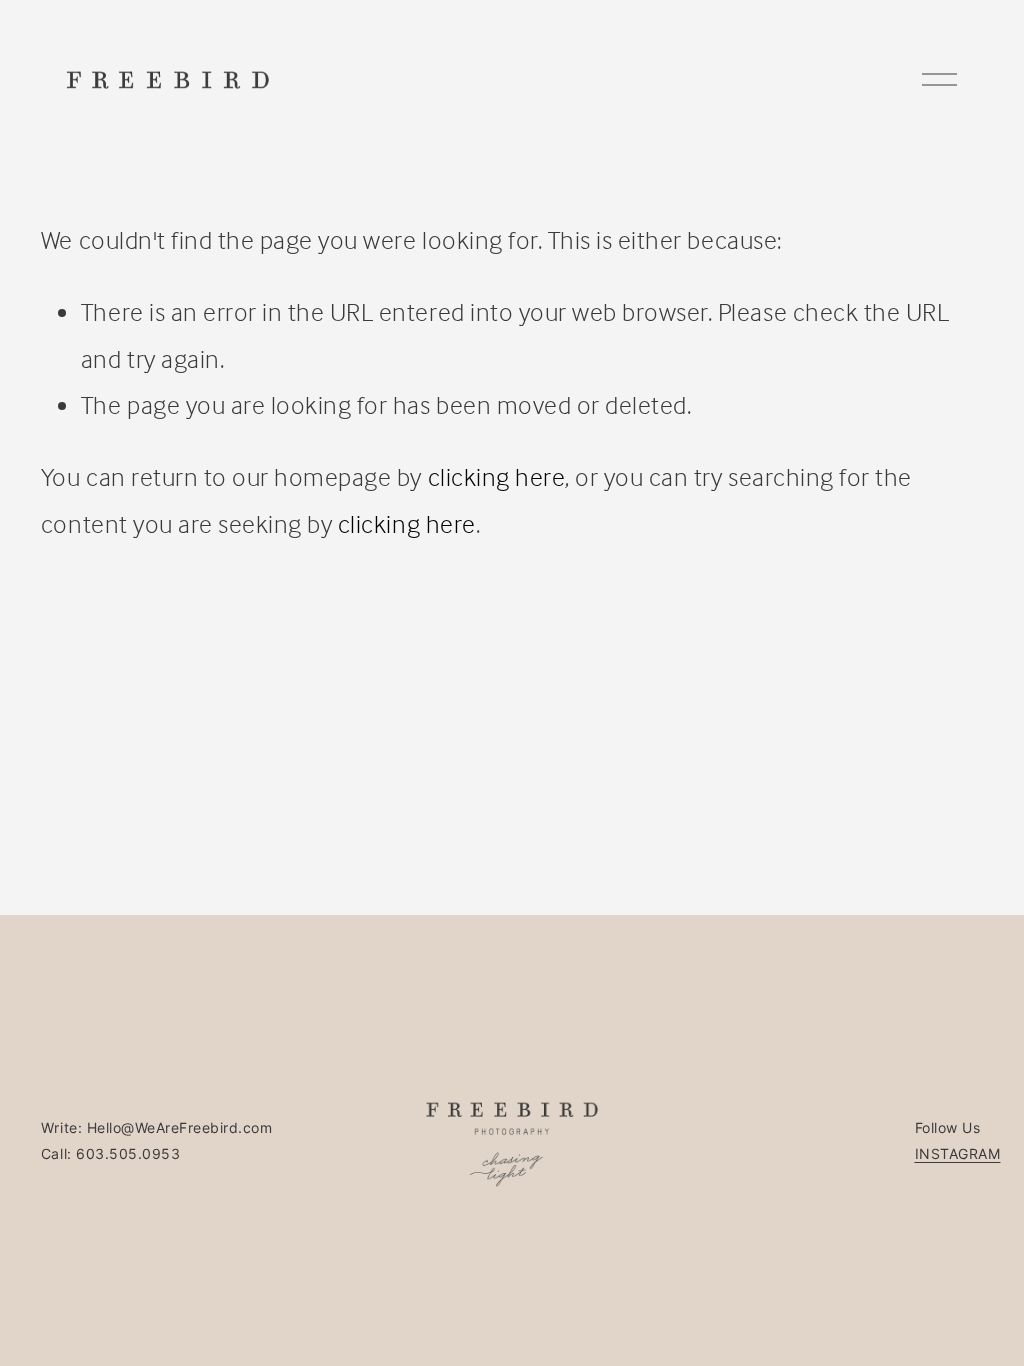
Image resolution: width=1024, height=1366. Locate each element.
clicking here (497, 476)
